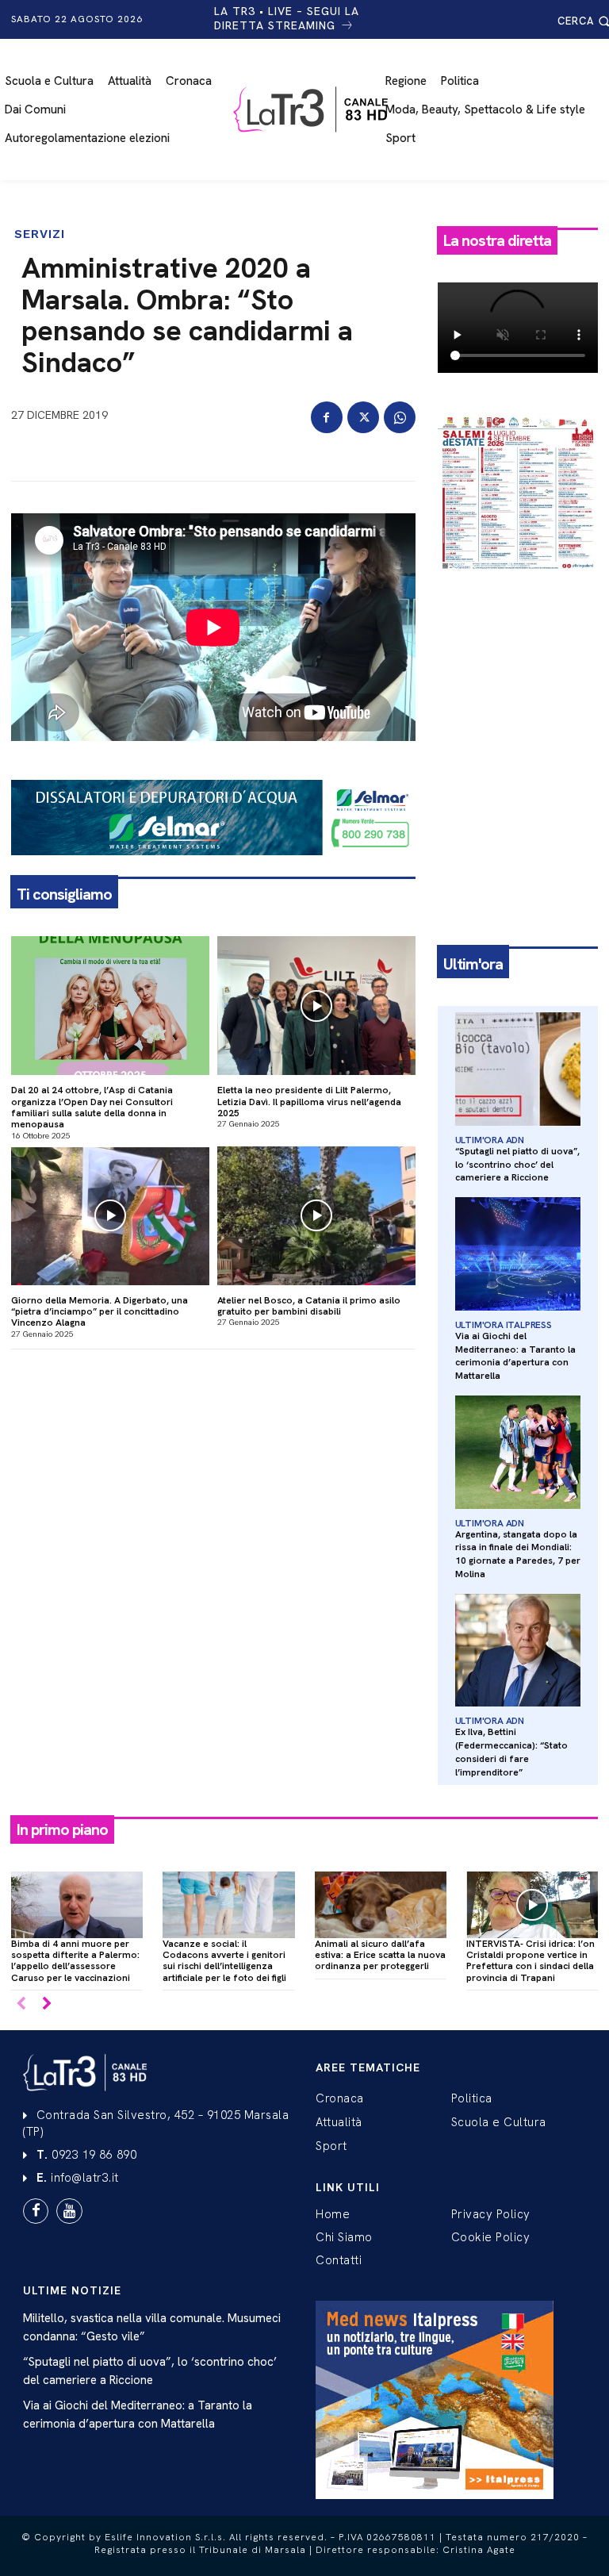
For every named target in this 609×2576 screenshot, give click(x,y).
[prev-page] (21, 2004)
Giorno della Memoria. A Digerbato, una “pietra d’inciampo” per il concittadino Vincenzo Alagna (100, 1312)
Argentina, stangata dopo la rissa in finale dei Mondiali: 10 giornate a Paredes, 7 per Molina (518, 1554)
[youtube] (69, 2211)
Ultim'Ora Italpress (504, 1325)
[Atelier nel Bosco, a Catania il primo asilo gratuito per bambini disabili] (316, 1216)
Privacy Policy (491, 2214)
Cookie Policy (491, 2237)
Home (333, 2214)
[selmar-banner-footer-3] (213, 868)
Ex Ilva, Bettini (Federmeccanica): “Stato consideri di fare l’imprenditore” (511, 1752)
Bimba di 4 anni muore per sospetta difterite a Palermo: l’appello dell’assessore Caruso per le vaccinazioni (75, 1961)
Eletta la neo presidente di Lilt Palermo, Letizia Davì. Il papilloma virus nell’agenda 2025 (309, 1102)
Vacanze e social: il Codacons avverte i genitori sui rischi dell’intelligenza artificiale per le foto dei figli (224, 1961)
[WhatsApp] (400, 417)
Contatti (339, 2260)
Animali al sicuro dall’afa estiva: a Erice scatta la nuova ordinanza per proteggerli (380, 1955)
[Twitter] (363, 417)
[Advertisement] (518, 674)
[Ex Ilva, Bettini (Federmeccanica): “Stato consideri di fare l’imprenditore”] (518, 1651)
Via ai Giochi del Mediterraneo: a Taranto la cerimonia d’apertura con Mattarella (515, 1356)
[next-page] (46, 2004)
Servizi (40, 234)
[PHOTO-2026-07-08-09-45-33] (518, 584)
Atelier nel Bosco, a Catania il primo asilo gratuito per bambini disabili (309, 1306)
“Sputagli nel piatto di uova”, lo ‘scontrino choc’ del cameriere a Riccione (517, 1165)
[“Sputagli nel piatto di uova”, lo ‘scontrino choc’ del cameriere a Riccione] (518, 1069)
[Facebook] (327, 417)
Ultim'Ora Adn (490, 1140)
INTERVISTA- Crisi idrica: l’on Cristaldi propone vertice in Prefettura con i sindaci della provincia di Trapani (530, 1961)
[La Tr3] (312, 109)
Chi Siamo (344, 2237)
